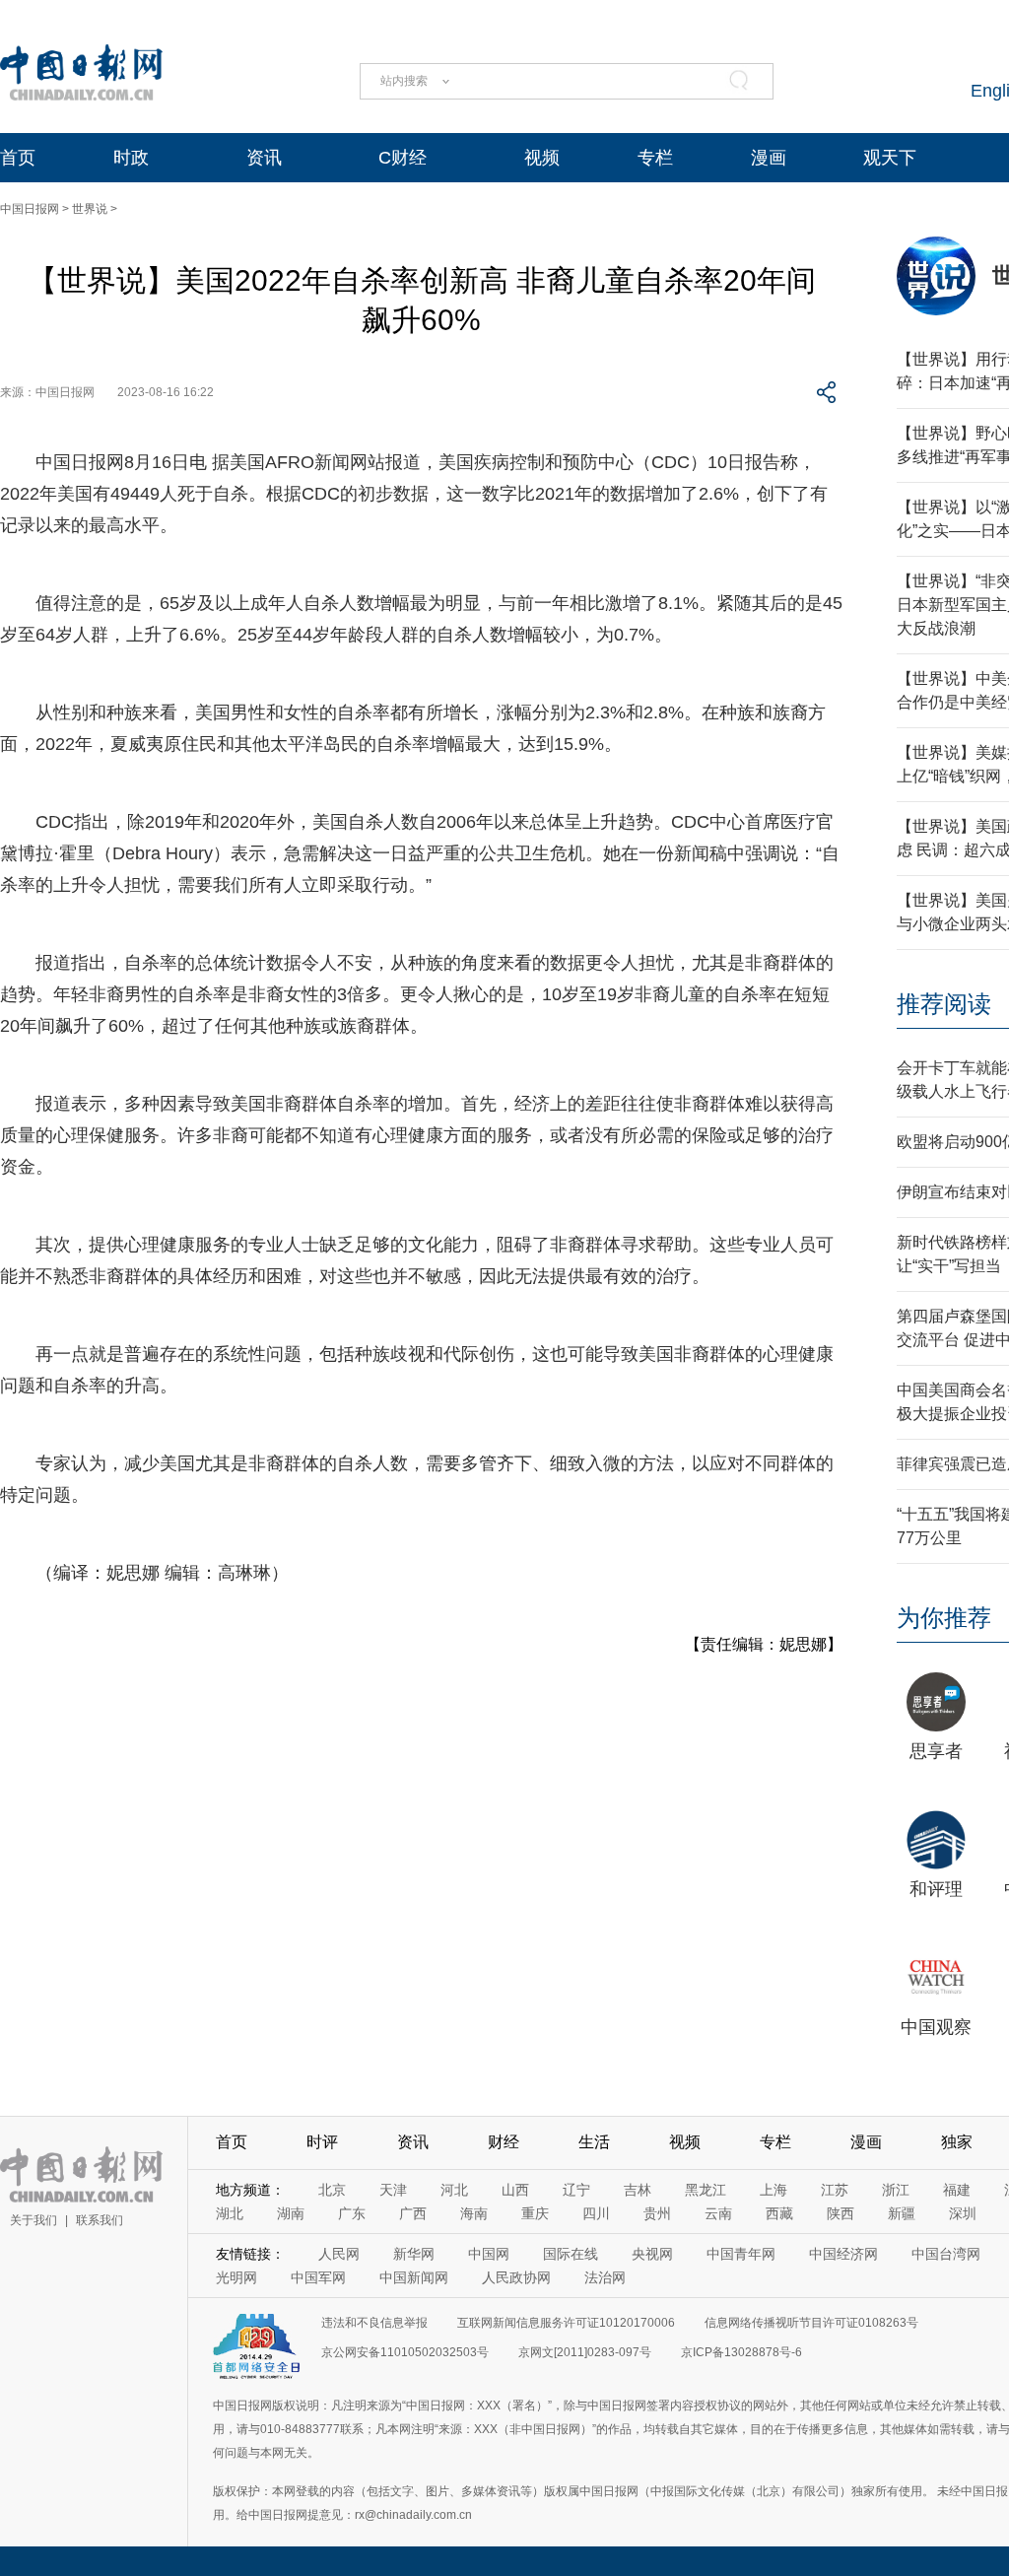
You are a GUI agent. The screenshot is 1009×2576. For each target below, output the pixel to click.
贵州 (657, 2213)
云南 (718, 2213)
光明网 (236, 2277)
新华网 (414, 2254)
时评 (322, 2142)
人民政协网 (516, 2277)
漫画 (769, 158)
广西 (413, 2213)
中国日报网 (30, 209)
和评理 (936, 1889)
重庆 (535, 2213)
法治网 (605, 2277)
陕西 (841, 2213)
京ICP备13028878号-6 (741, 2352)
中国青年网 (741, 2254)
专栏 (655, 158)
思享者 (936, 1751)
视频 (542, 158)
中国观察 (936, 2027)
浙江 (896, 2190)
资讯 (264, 158)
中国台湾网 (946, 2254)
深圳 (963, 2213)
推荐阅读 (944, 1004)
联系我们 (100, 2220)
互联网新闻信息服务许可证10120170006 (566, 2323)
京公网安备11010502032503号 (405, 2352)
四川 (596, 2213)
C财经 (403, 158)
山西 (515, 2190)
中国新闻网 (414, 2277)
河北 (454, 2190)
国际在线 (571, 2254)
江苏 (835, 2190)
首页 (18, 158)
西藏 (779, 2213)
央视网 (652, 2254)
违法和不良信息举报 (374, 2323)
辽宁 (576, 2190)
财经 (504, 2142)
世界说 (90, 209)
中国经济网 (843, 2254)
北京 (332, 2190)
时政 (131, 158)
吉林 (638, 2190)
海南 (474, 2213)
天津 (393, 2190)
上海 (774, 2190)
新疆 (902, 2213)
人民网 (339, 2254)
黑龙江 (706, 2190)
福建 (957, 2190)
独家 (957, 2142)
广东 (352, 2213)
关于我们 (34, 2220)
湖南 (291, 2213)
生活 (594, 2142)
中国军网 (318, 2277)
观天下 (890, 158)
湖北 (230, 2213)
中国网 (489, 2254)
